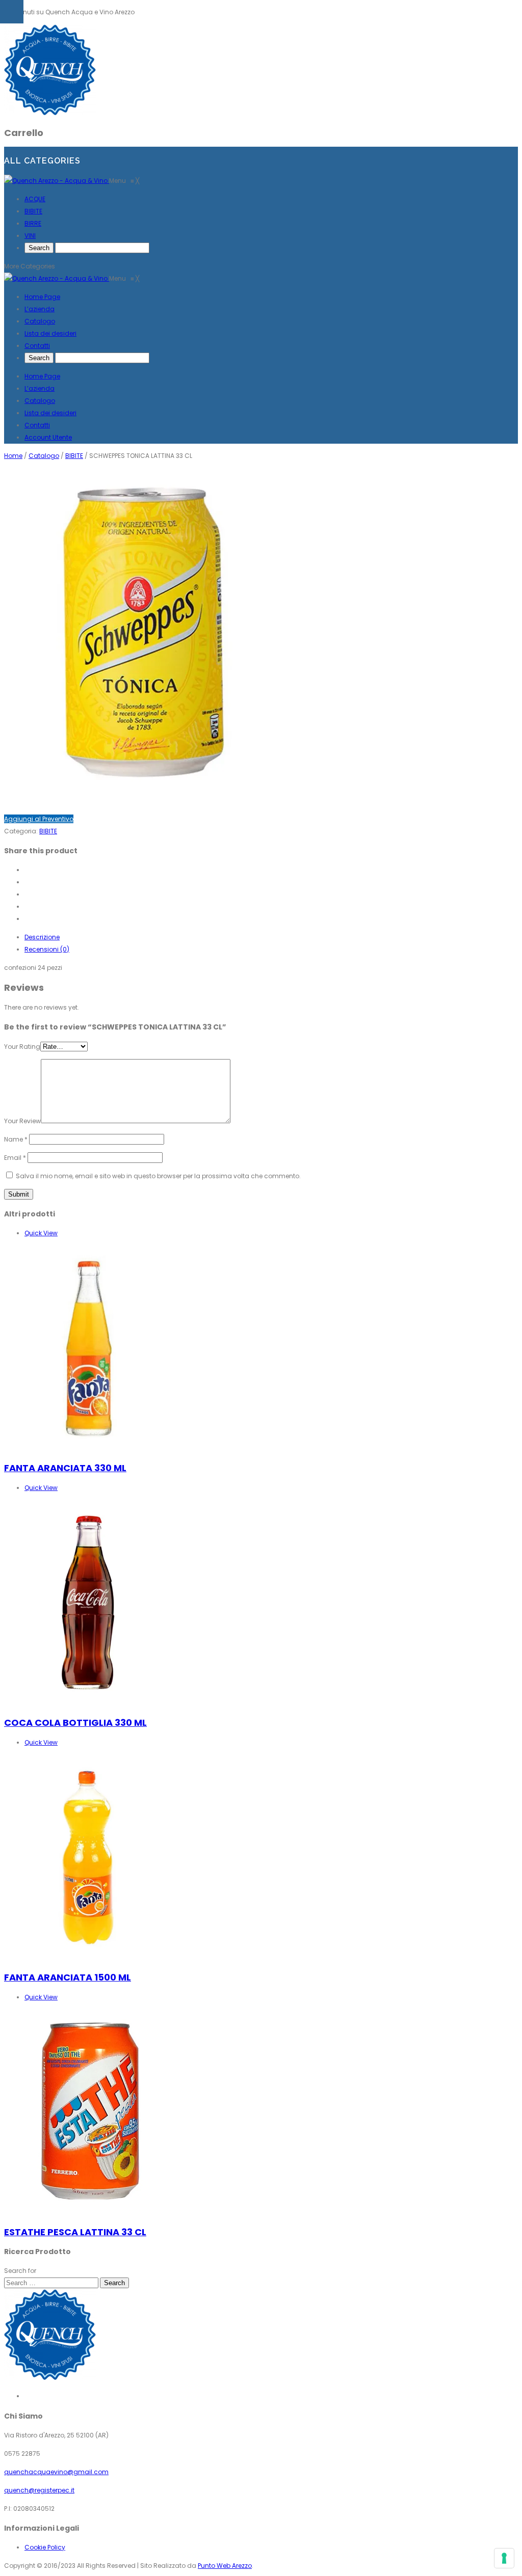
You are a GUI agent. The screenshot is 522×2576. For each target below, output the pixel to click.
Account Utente (48, 437)
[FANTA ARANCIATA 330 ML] (88, 1448)
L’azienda (40, 388)
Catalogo (40, 401)
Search (114, 2283)
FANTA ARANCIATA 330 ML (65, 1468)
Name (16, 1139)
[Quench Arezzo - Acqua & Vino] (57, 181)
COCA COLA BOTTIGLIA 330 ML (75, 1723)
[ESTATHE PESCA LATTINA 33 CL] (88, 2212)
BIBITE (74, 456)
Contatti (37, 425)
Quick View (41, 1233)
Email (15, 1158)
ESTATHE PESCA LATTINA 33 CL (75, 2232)
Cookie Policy (45, 2547)
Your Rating (22, 1047)
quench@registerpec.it (39, 2490)
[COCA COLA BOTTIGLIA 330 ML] (88, 1703)
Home (13, 456)
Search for (20, 2271)
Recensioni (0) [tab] (47, 949)
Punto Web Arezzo (225, 2566)
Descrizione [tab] (42, 937)
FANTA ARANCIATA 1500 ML (68, 1977)
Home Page (42, 376)
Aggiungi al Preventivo (39, 819)
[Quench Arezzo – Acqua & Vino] (50, 113)
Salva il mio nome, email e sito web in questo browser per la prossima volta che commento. (158, 1176)
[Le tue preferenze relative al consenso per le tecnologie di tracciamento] (504, 2558)
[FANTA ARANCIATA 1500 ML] (88, 1957)
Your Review (22, 1121)
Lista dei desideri (50, 413)
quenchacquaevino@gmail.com (56, 2472)
